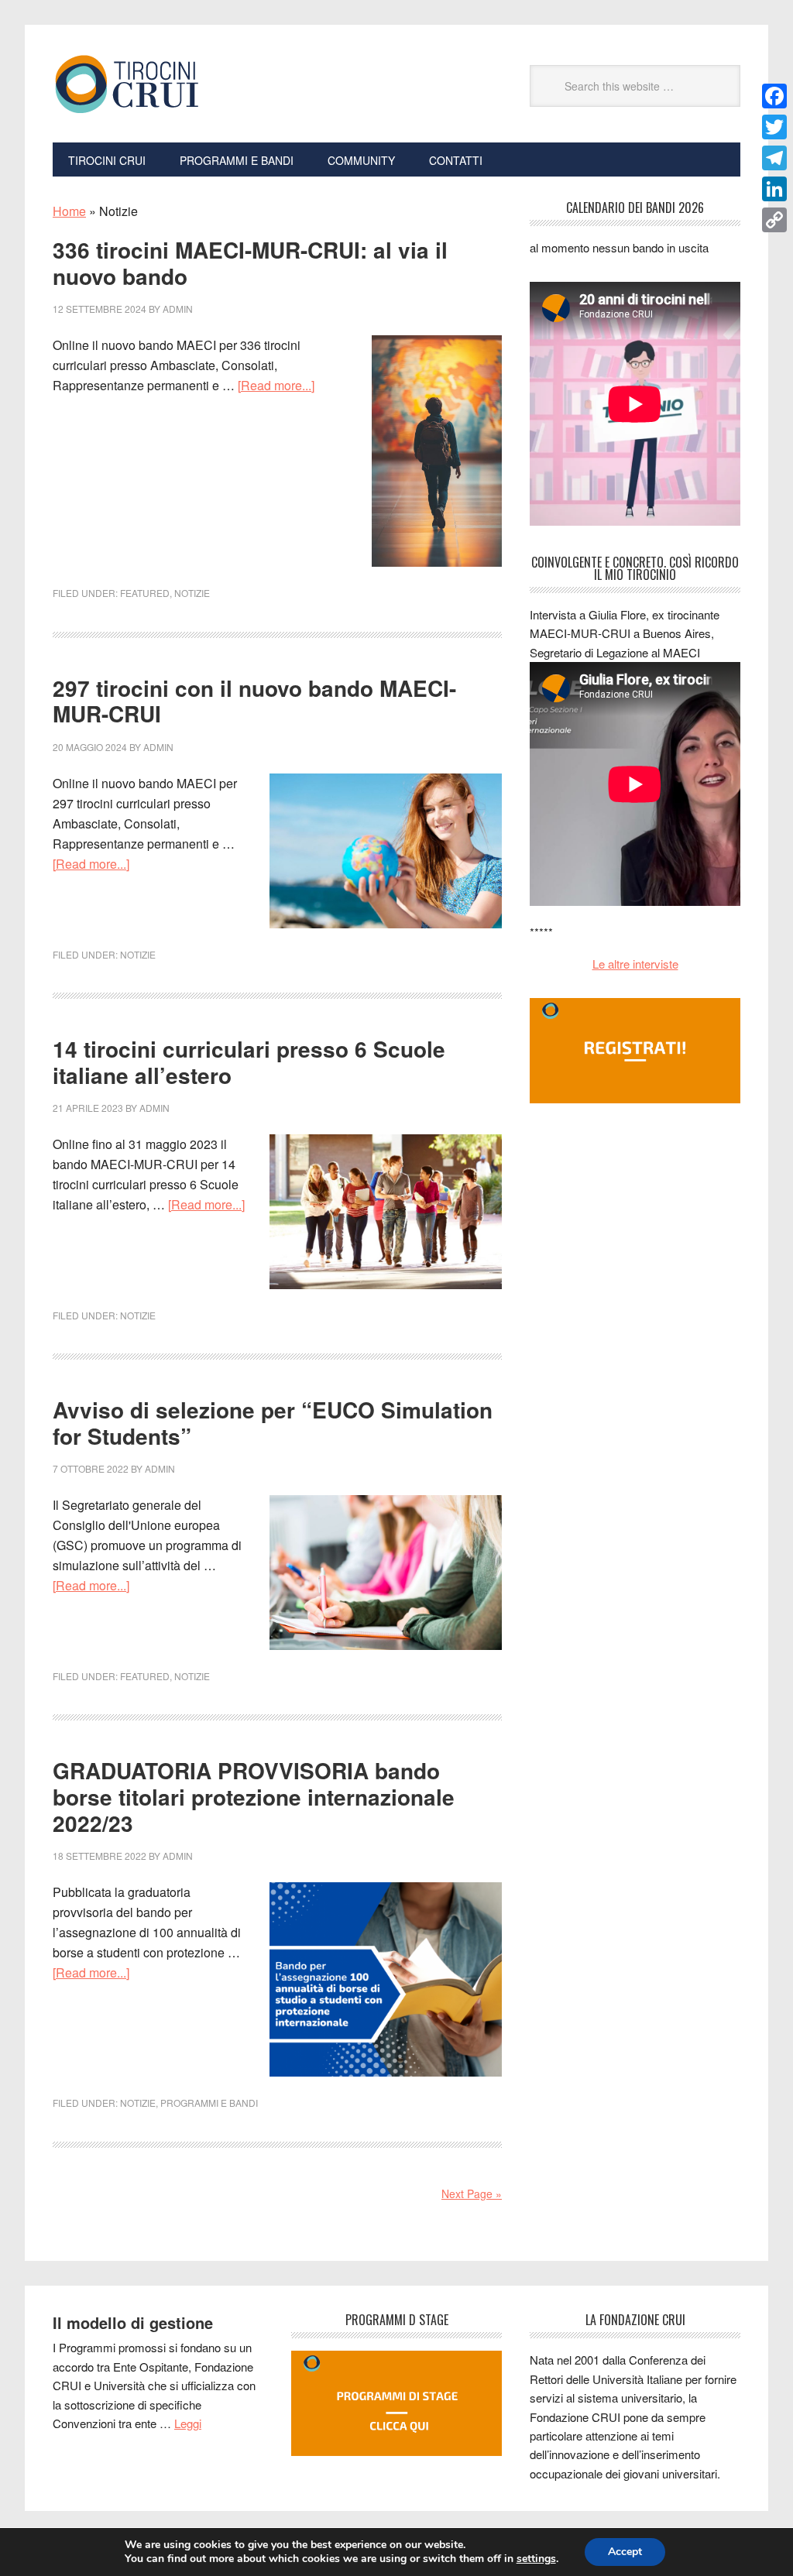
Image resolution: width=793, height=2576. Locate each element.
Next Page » (472, 2194)
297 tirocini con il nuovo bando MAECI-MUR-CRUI (254, 701)
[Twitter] (774, 127)
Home (69, 211)
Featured (145, 593)
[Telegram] (774, 158)
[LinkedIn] (774, 189)
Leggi (188, 2423)
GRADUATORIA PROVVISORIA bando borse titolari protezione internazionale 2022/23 (254, 1796)
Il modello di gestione (133, 2322)
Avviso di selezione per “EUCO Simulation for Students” (273, 1423)
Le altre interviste (635, 964)
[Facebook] (774, 96)
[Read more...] (276, 385)
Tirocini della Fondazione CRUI (157, 84)
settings (536, 2559)
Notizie (192, 593)
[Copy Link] (774, 220)
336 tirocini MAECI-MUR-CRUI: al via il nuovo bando (250, 263)
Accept (625, 2552)
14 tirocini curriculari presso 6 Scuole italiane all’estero (249, 1062)
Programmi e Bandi (209, 2103)
